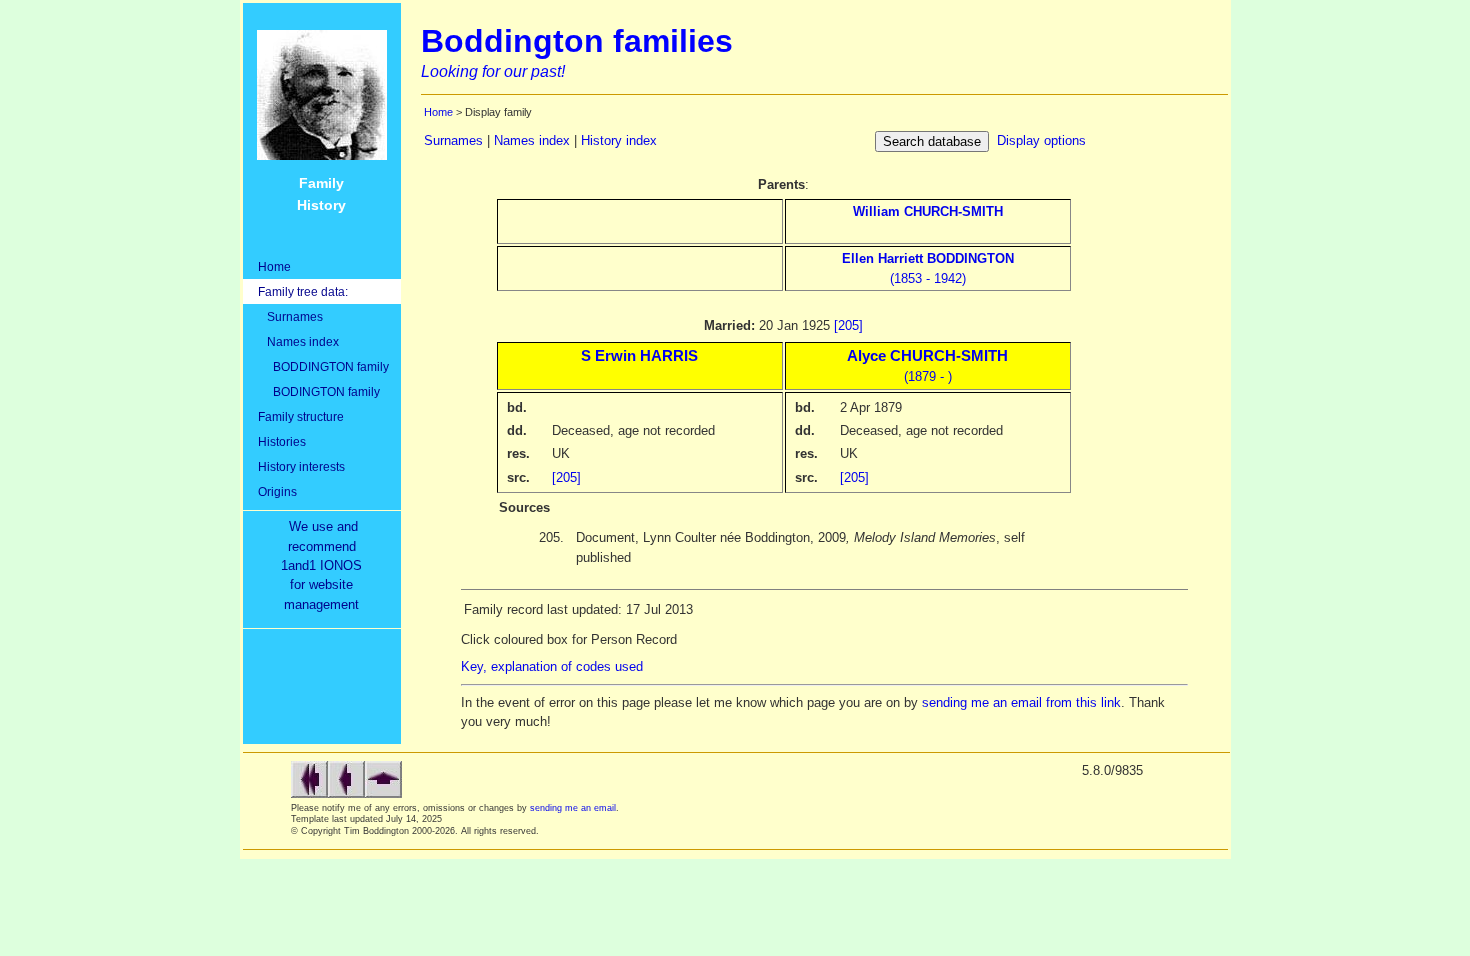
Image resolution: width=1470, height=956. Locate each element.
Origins (277, 491)
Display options (1041, 140)
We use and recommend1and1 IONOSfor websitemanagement (325, 565)
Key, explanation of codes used (552, 666)
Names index (298, 341)
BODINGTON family (319, 391)
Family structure (301, 416)
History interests (301, 466)
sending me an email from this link (1021, 702)
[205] (848, 325)
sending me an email (573, 808)
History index (619, 140)
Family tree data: (303, 291)
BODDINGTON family (323, 366)
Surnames (290, 316)
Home (274, 266)
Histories (282, 441)
